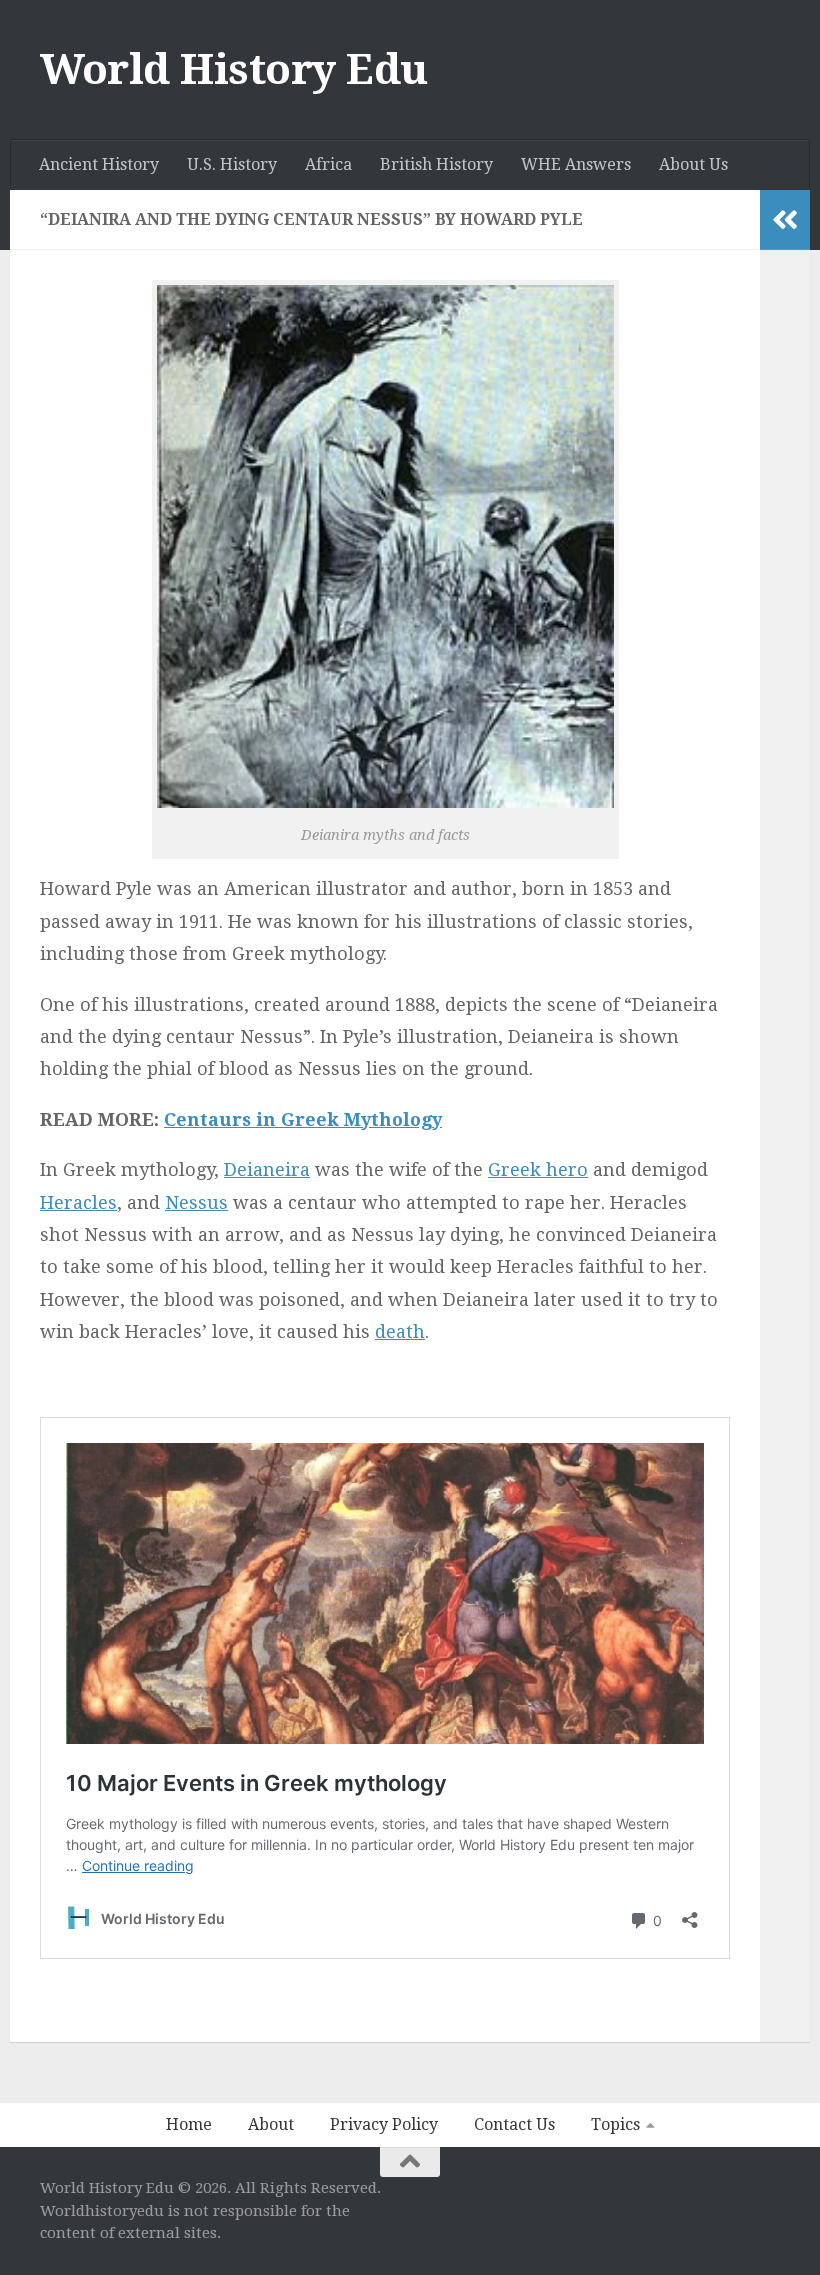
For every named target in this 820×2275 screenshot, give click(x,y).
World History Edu (234, 69)
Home (189, 2124)
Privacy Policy (384, 2124)
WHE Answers (576, 164)
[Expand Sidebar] (785, 220)
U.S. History (232, 164)
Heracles (78, 1202)
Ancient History (99, 164)
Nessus (196, 1202)
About (271, 2124)
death (400, 1331)
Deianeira (267, 1169)
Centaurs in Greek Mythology (303, 1119)
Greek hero (538, 1169)
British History (436, 164)
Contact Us (514, 2124)
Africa (328, 164)
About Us (693, 164)
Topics (615, 2124)
